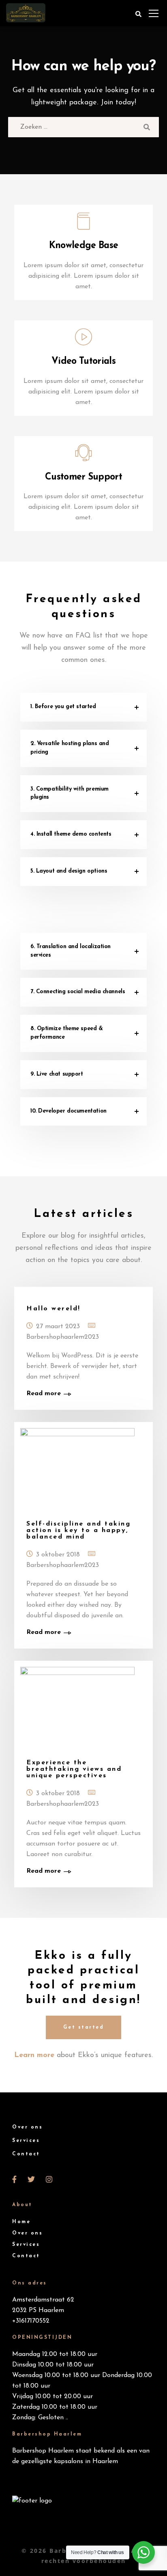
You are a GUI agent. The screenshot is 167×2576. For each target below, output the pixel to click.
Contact (26, 2154)
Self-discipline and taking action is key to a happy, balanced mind (78, 1530)
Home (21, 2222)
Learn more (34, 2055)
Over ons (27, 2127)
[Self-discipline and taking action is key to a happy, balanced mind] (83, 1467)
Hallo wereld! (54, 1309)
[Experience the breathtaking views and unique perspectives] (83, 1706)
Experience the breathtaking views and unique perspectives (74, 1769)
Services (26, 2141)
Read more (44, 1394)
